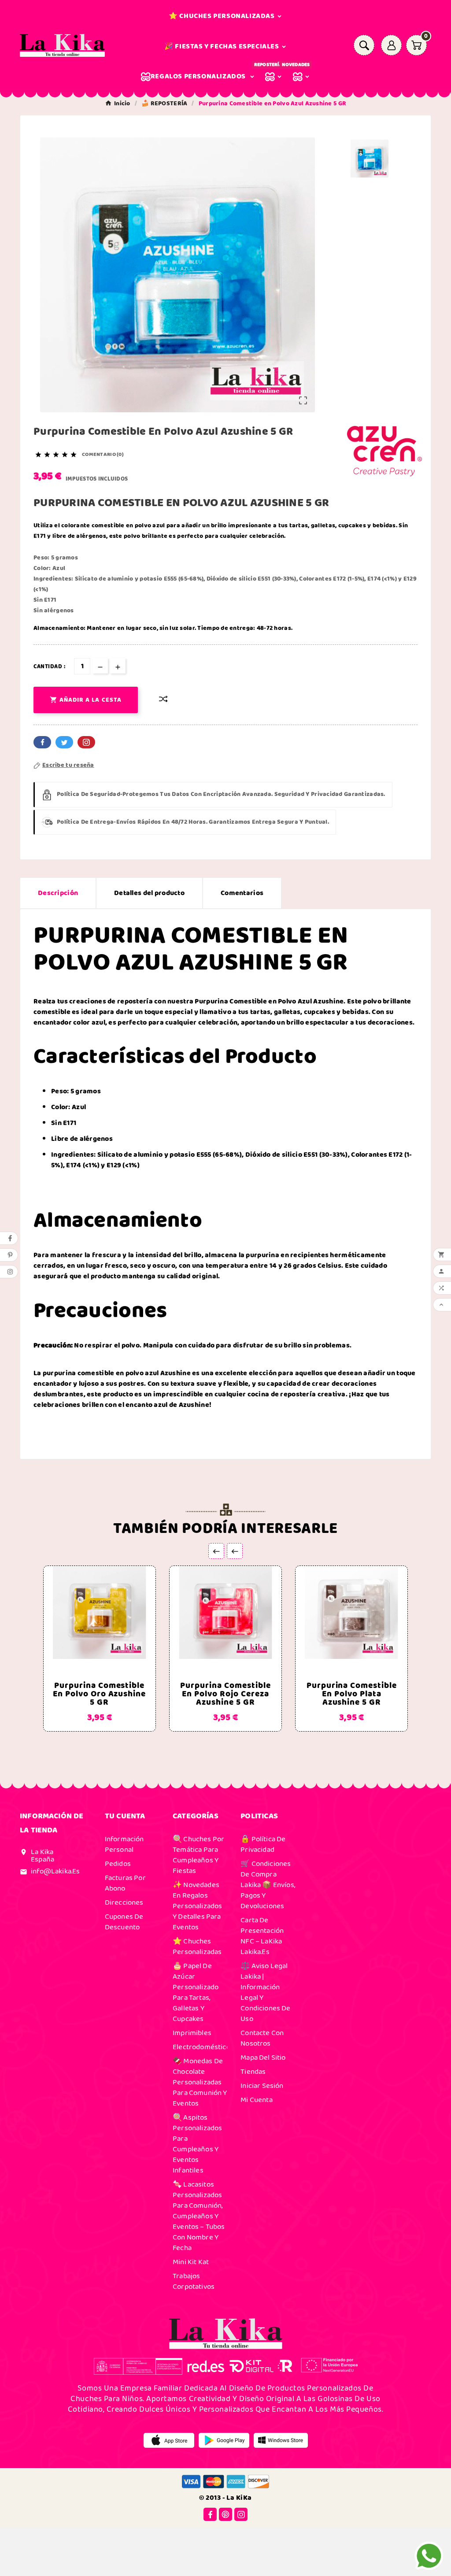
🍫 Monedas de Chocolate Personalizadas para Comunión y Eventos (200, 2082)
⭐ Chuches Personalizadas (197, 1947)
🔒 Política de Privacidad (263, 1844)
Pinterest (86, 742)
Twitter (64, 742)
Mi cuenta (257, 2100)
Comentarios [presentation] (242, 893)
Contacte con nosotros (262, 2038)
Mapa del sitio (263, 2058)
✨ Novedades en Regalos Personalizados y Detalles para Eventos (197, 1906)
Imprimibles (192, 2033)
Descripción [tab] (58, 893)
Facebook (42, 742)
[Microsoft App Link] (281, 2440)
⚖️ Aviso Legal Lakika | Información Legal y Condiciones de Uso (265, 1992)
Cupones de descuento (124, 1922)
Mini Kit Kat (191, 2262)
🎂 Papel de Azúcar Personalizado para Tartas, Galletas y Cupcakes (196, 1992)
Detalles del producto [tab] (149, 893)
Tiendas (253, 2072)
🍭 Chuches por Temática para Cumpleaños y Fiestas (198, 1855)
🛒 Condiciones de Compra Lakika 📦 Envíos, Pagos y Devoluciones (268, 1885)
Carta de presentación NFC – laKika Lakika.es (262, 1936)
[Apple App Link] (169, 2440)
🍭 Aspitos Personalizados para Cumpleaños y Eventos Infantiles (197, 2144)
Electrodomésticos (203, 2047)
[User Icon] (391, 45)
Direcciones (124, 1902)
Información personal (124, 1844)
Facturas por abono (125, 1883)
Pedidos (118, 1864)
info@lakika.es (55, 1871)
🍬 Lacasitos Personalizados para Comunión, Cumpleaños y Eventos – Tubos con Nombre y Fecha (199, 2216)
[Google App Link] (224, 2440)
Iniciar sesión (262, 2086)
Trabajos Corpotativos (194, 2281)
